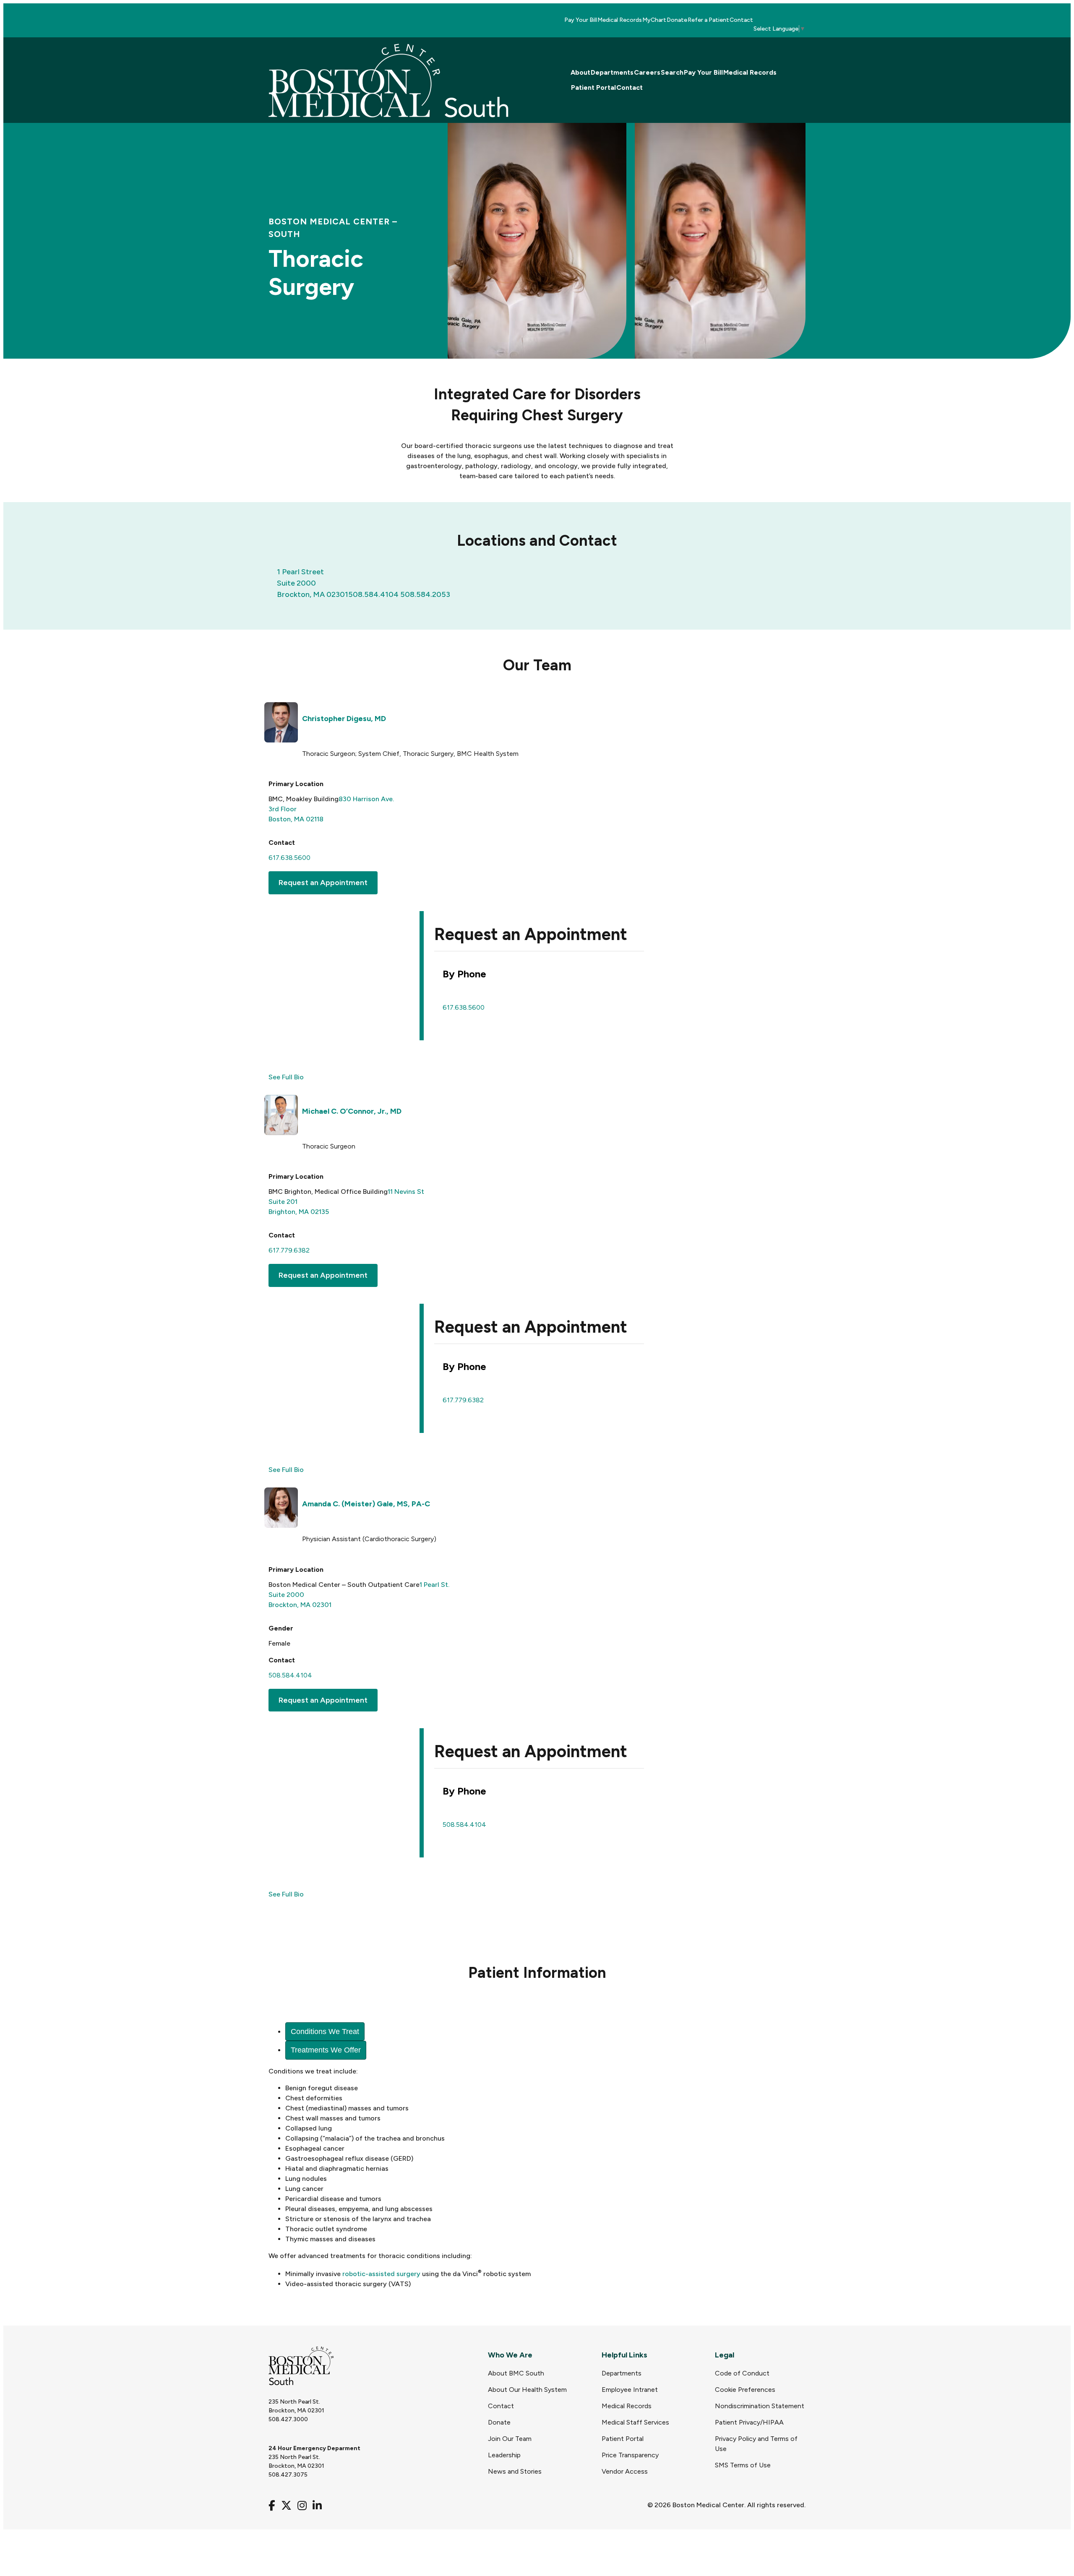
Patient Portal (593, 87)
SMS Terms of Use (743, 2465)
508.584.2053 (425, 594)
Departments (612, 72)
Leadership (504, 2455)
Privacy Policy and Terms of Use (756, 2444)
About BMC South (516, 2373)
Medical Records (620, 20)
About (580, 72)
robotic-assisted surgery (381, 2274)
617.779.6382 (289, 1250)
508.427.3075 (288, 2475)
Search (672, 72)
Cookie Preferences (745, 2390)
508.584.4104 (373, 594)
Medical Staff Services (635, 2422)
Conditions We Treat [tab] (325, 2032)
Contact (741, 20)
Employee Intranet (630, 2390)
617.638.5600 (289, 858)
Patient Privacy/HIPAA (749, 2422)
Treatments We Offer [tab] (326, 2050)
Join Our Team (510, 2439)
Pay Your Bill (581, 20)
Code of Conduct (742, 2373)
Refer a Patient (708, 20)
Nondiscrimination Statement (760, 2406)
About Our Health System (527, 2390)
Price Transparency (630, 2455)
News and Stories (515, 2471)
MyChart (654, 20)
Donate (677, 20)
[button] (323, 883)
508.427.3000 (288, 2419)
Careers (647, 72)
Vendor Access (625, 2471)
